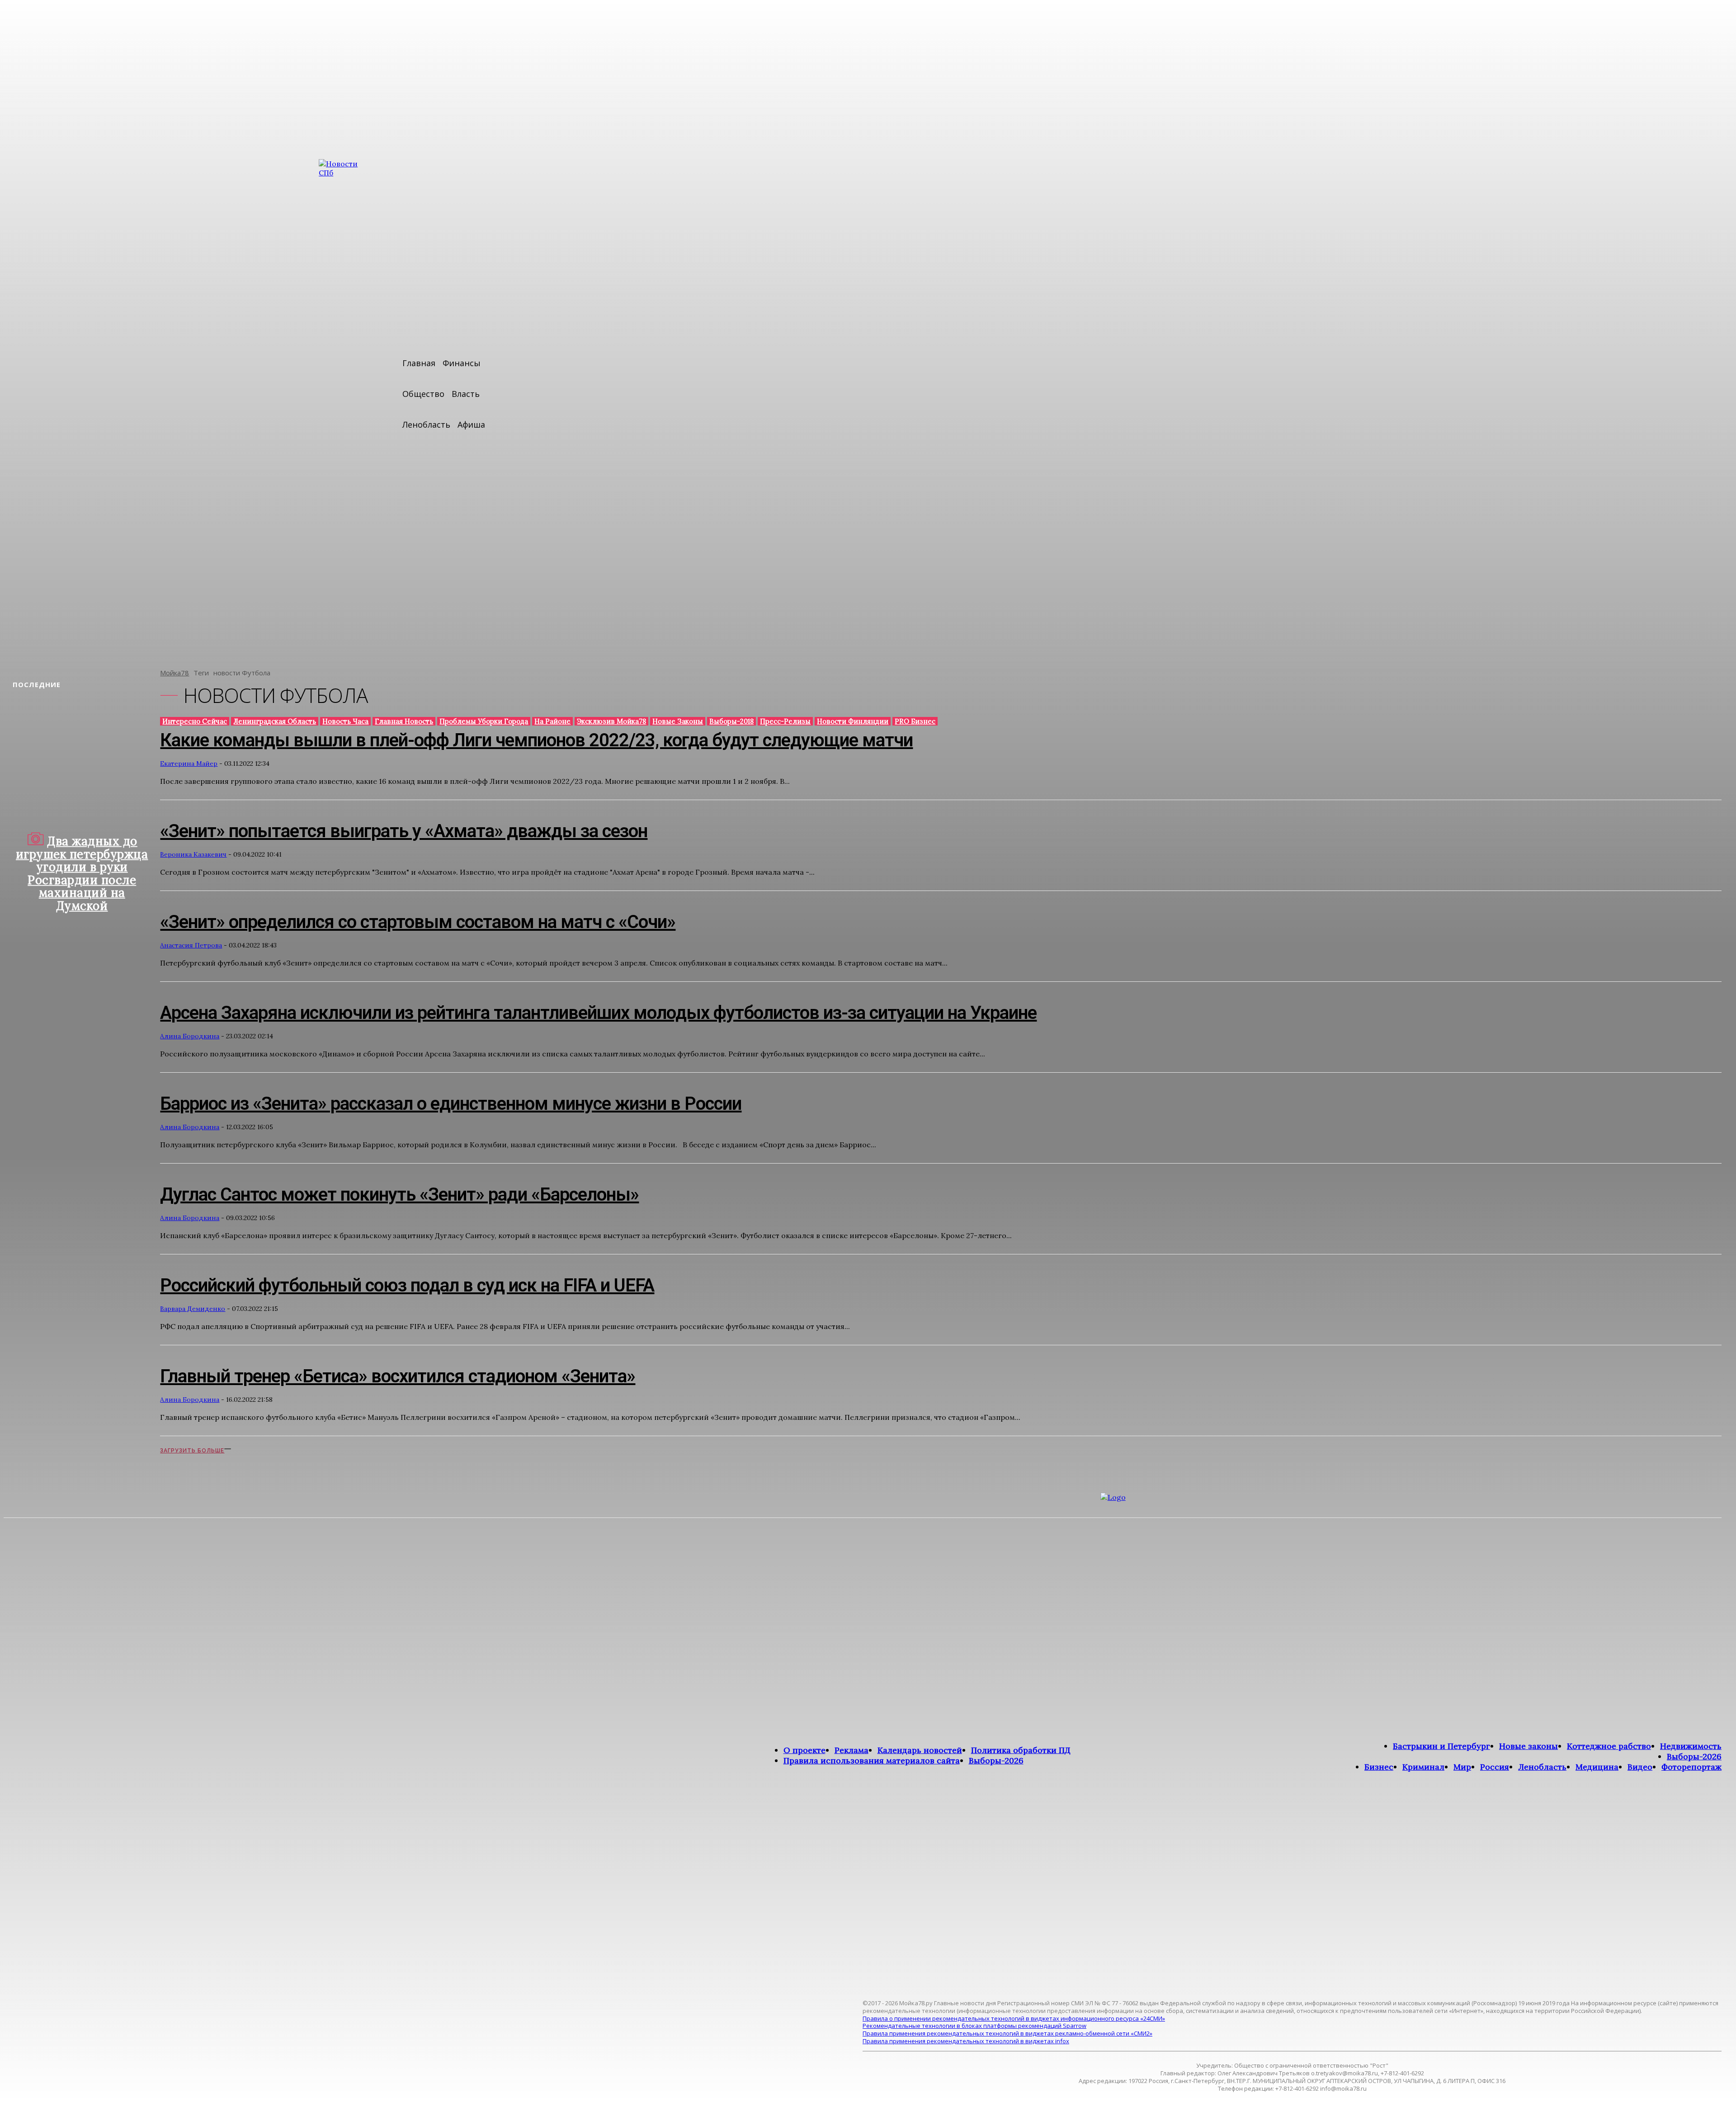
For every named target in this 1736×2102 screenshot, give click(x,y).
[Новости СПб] (346, 407)
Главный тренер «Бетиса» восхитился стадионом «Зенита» (398, 1376)
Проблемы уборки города (484, 721)
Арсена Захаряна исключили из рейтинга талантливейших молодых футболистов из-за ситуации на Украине (598, 1013)
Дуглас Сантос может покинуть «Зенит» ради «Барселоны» (399, 1195)
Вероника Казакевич (193, 854)
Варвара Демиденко (193, 1309)
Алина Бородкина (190, 1036)
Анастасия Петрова (191, 945)
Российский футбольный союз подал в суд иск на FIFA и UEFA (407, 1285)
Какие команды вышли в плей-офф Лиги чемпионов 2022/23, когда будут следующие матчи (536, 740)
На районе (552, 721)
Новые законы (678, 721)
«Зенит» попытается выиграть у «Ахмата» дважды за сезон (404, 831)
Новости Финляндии (853, 721)
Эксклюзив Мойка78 (611, 721)
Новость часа (345, 721)
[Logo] (1349, 1741)
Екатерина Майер (189, 764)
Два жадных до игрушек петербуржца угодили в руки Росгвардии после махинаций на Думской (82, 873)
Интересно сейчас (195, 721)
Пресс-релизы (785, 721)
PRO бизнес (915, 721)
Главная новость (404, 721)
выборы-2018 (731, 721)
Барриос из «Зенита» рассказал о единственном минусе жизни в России (451, 1104)
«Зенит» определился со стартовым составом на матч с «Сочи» (418, 922)
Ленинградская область (275, 721)
